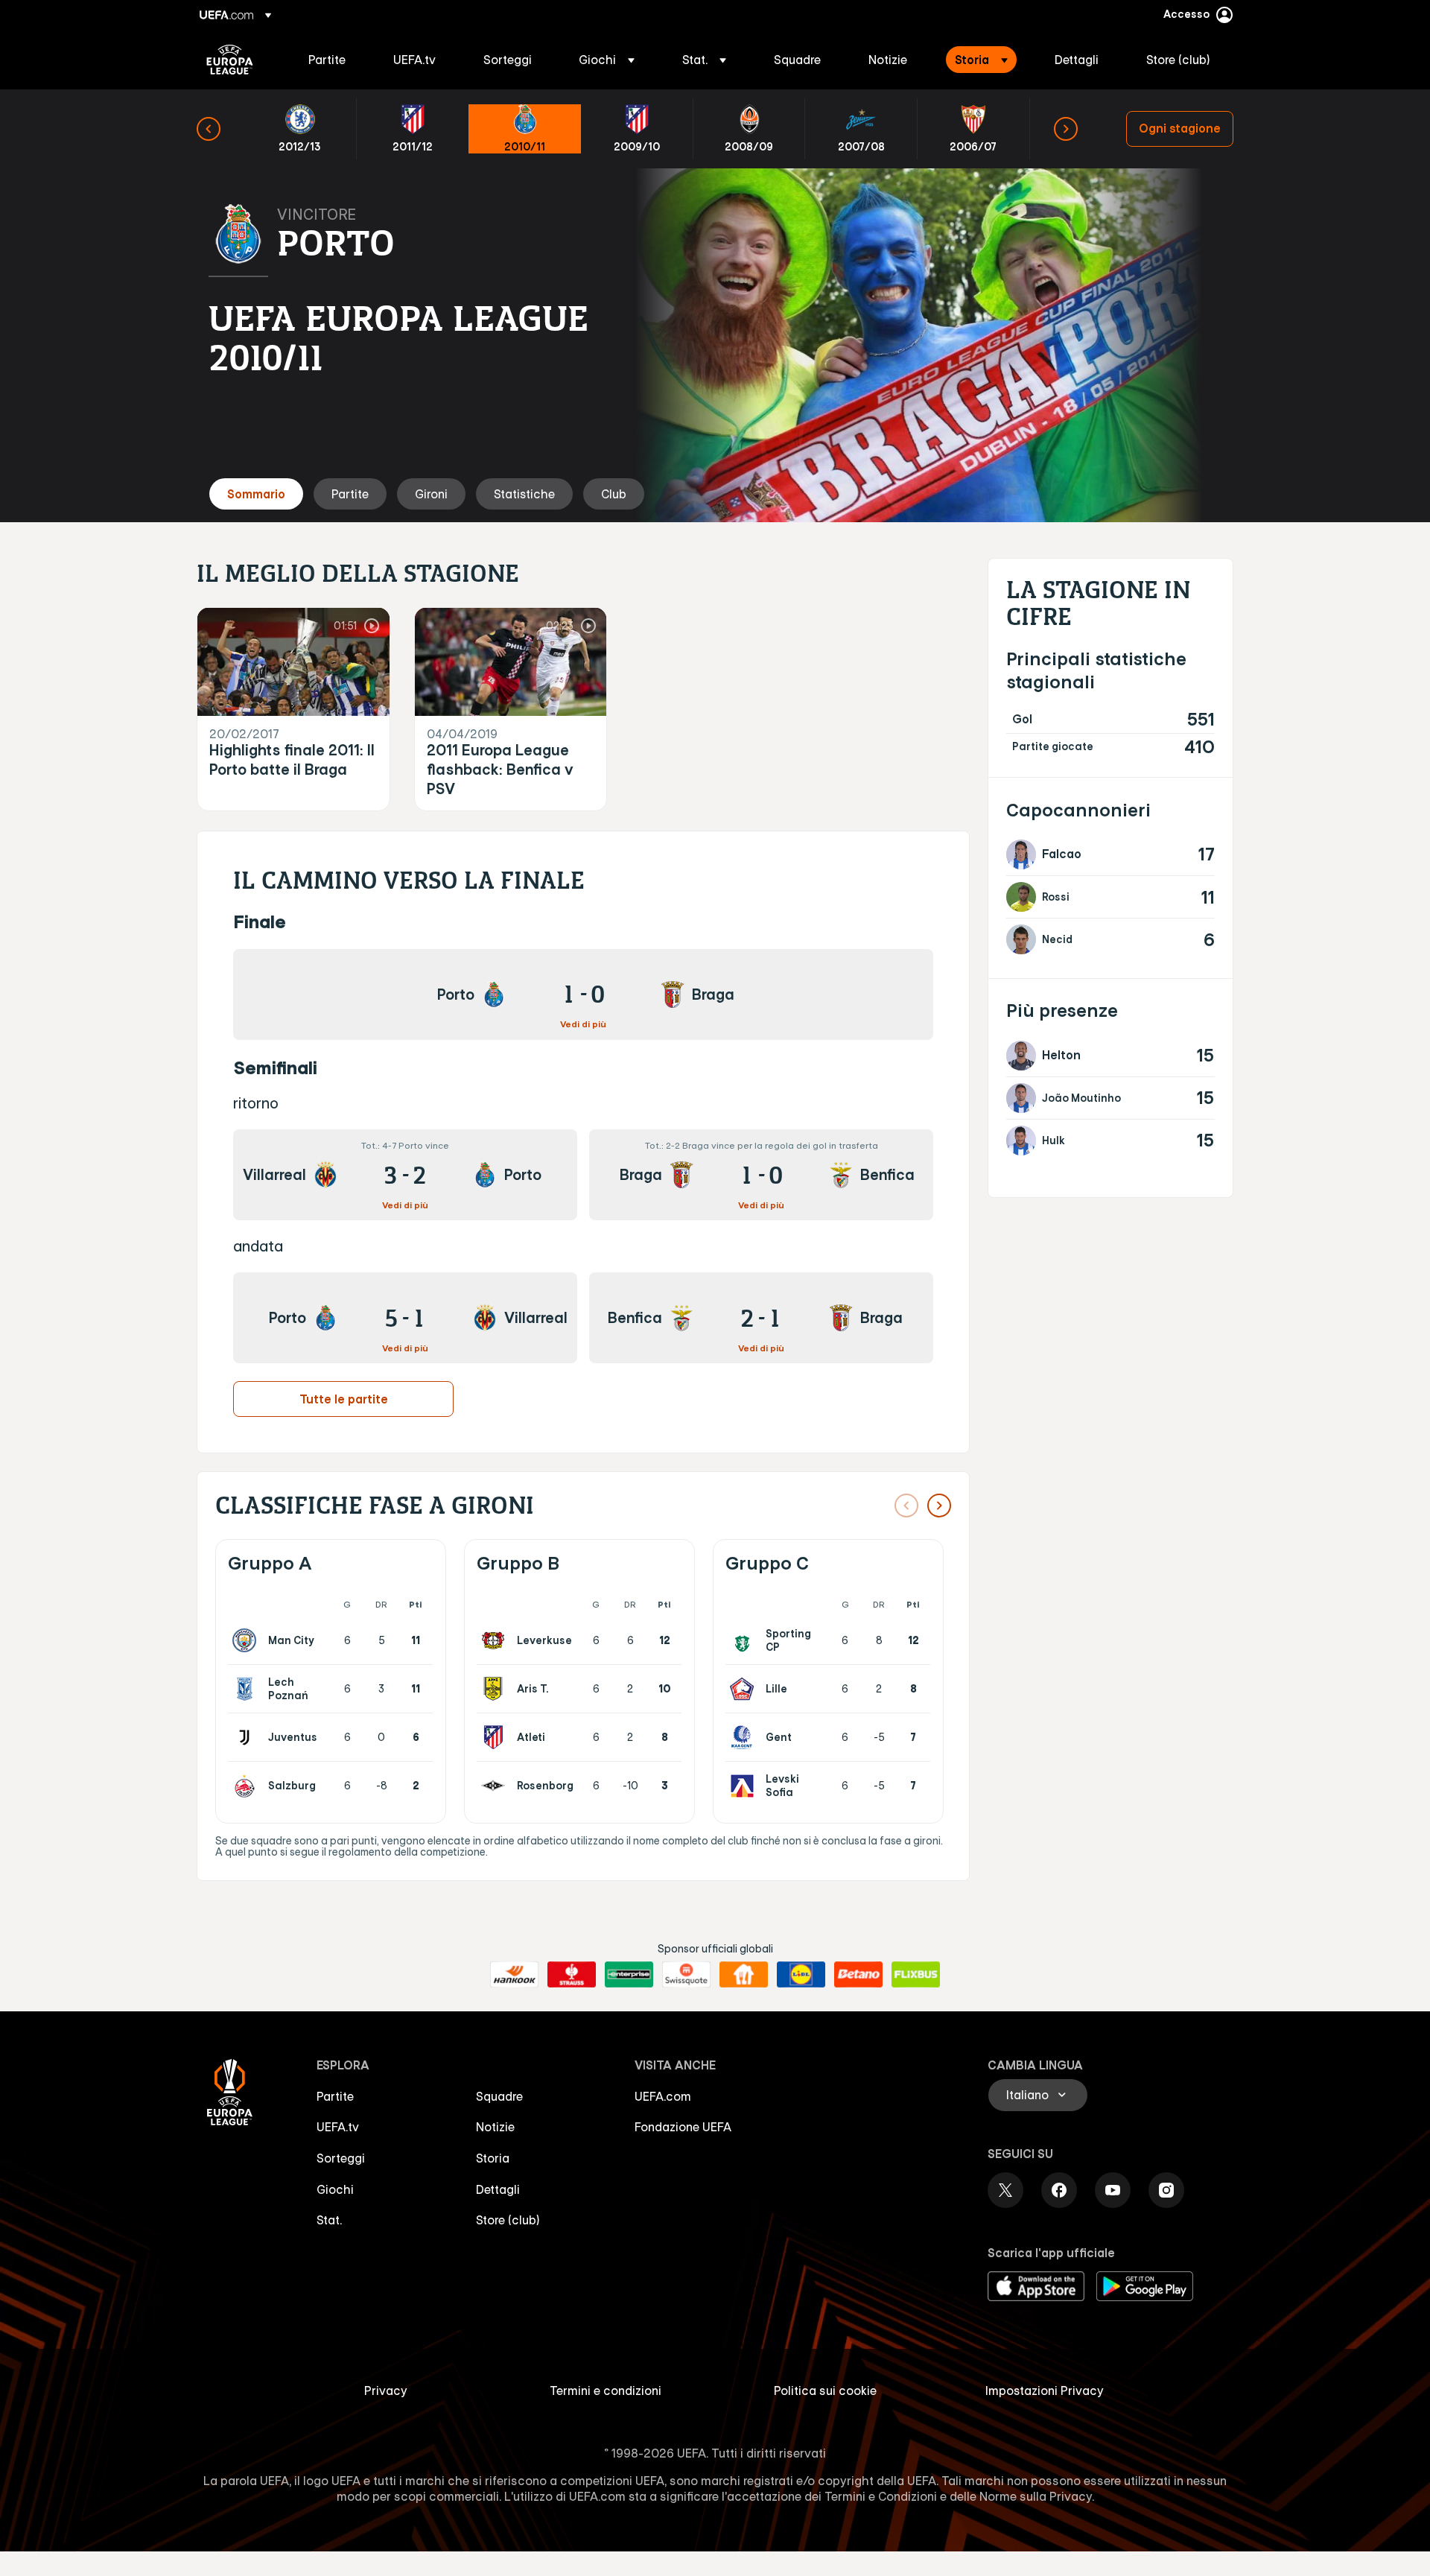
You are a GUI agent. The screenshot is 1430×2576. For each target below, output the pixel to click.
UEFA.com (663, 2096)
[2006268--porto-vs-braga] (583, 994)
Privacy (386, 2391)
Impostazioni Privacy (1045, 2391)
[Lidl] (801, 1975)
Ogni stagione (1180, 128)
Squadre (499, 2096)
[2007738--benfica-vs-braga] (761, 1318)
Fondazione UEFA (683, 2127)
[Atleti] (496, 1737)
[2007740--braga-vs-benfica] (761, 1175)
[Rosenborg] (496, 1786)
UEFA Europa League (230, 60)
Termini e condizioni (606, 2391)
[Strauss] (572, 1975)
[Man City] (247, 1640)
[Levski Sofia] (745, 1786)
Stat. (329, 2220)
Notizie (495, 2127)
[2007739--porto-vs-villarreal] (405, 1318)
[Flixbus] (916, 1975)
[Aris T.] (496, 1689)
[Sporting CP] (745, 1640)
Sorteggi (341, 2158)
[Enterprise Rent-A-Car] (629, 1975)
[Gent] (745, 1737)
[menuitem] (332, 60)
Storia (493, 2158)
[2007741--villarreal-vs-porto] (405, 1175)
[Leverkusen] (496, 1640)
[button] (607, 60)
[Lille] (745, 1689)
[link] (327, 60)
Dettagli (498, 2189)
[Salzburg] (247, 1786)
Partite (335, 2096)
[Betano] (858, 1975)
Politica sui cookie (825, 2391)
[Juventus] (247, 1737)
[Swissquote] (686, 1975)
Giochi (335, 2189)
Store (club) (508, 2220)
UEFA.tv (338, 2127)
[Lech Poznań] (247, 1689)
